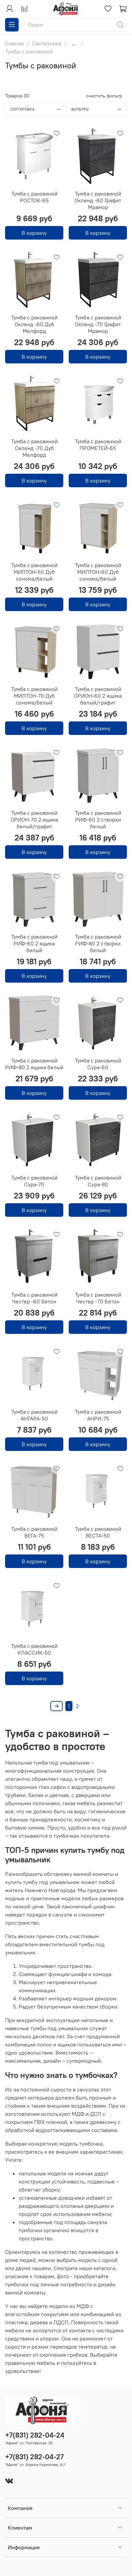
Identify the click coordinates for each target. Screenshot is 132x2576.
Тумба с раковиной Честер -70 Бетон (98, 1298)
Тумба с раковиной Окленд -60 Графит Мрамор (98, 200)
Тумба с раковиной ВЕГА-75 (34, 1532)
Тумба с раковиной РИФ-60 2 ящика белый (34, 943)
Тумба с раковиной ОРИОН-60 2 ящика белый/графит (98, 696)
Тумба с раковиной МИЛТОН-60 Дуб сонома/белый (98, 572)
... (74, 43)
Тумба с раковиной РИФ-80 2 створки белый (98, 943)
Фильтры (80, 109)
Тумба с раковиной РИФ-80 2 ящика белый (34, 1064)
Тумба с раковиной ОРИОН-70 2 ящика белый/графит (34, 820)
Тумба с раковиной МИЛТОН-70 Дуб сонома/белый (34, 696)
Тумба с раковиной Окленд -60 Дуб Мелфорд (34, 324)
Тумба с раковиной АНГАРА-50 (34, 1415)
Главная (14, 43)
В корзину (34, 233)
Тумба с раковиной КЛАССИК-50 (34, 1649)
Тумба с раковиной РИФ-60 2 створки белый (98, 820)
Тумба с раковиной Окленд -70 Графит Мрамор (98, 324)
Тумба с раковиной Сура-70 (34, 1181)
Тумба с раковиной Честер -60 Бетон (34, 1298)
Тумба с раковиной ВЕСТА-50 (98, 1532)
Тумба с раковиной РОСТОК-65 (34, 197)
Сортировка (22, 109)
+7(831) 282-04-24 (35, 2435)
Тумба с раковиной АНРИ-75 (98, 1415)
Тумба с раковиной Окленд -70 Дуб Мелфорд (34, 448)
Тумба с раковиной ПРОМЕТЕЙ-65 (98, 445)
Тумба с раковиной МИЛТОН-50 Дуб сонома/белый (34, 572)
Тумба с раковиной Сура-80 (98, 1181)
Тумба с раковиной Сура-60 (98, 1064)
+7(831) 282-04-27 (34, 2457)
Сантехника (47, 43)
